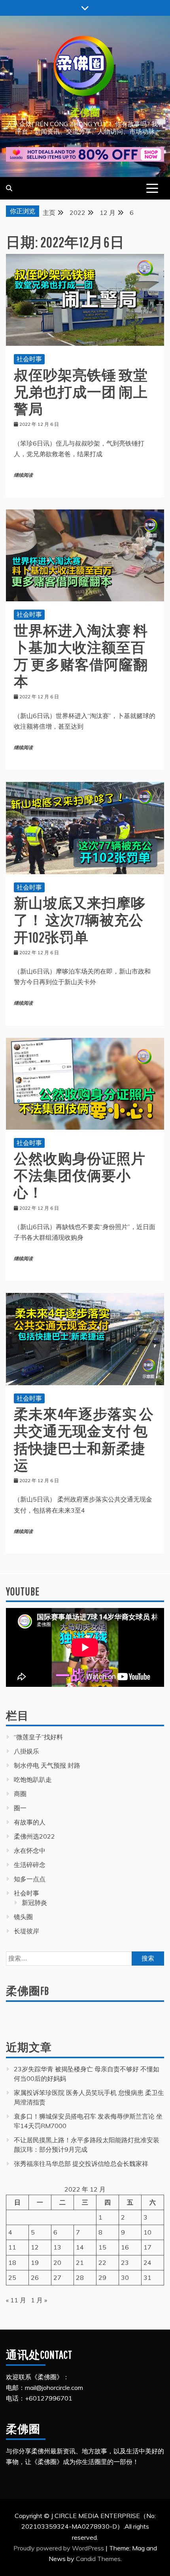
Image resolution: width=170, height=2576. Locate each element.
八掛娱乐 (26, 1751)
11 (12, 2247)
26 (35, 2278)
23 (125, 2263)
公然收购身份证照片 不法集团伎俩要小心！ (80, 1175)
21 (80, 2263)
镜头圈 (23, 1917)
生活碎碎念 (30, 1865)
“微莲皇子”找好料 (38, 1737)
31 (147, 2278)
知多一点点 (30, 1879)
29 (102, 2278)
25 (12, 2278)
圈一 (20, 1808)
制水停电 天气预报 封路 (47, 1765)
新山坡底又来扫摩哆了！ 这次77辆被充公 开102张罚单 (80, 920)
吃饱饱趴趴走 (33, 1780)
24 (147, 2263)
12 (35, 2247)
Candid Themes (98, 2559)
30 (125, 2278)
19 (35, 2263)
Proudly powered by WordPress (59, 2548)
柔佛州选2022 (34, 1836)
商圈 (20, 1794)
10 (147, 2232)
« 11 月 (16, 2300)
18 (12, 2263)
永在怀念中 (30, 1850)
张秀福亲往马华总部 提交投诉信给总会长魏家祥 (81, 2164)
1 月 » (39, 2300)
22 (102, 2263)
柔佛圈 (85, 112)
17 (147, 2247)
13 (57, 2247)
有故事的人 (30, 1822)
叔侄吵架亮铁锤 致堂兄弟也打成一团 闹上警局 (81, 392)
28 (80, 2278)
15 (102, 2247)
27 (57, 2278)
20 (57, 2263)
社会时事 (29, 359)
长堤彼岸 (26, 1931)
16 (125, 2247)
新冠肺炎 (34, 1903)
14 (80, 2247)
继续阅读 (23, 475)
